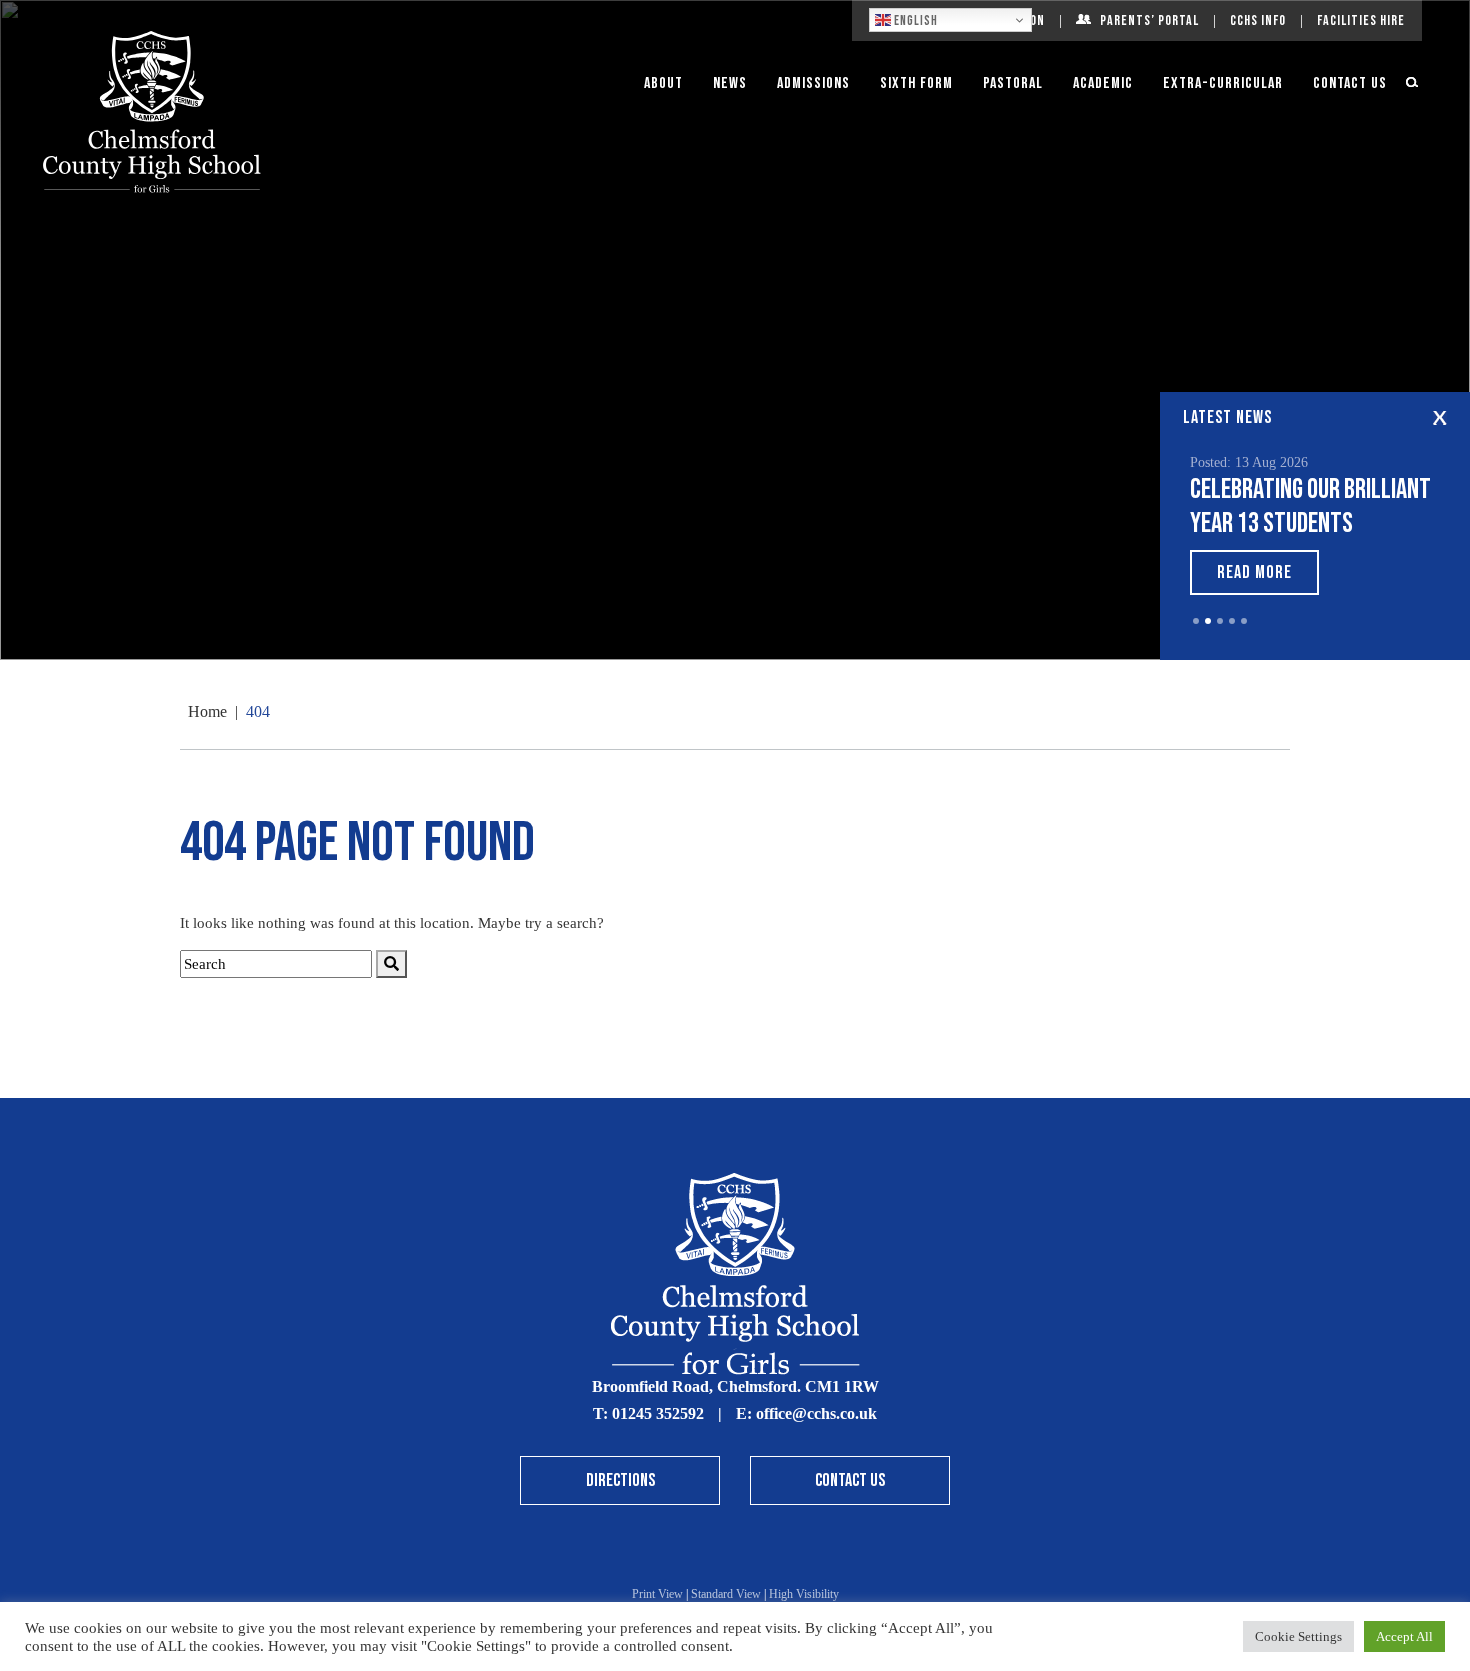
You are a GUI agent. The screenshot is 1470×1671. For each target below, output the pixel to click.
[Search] (391, 964)
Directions (620, 1480)
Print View (657, 1594)
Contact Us (1350, 83)
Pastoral (1013, 83)
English (914, 21)
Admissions (813, 83)
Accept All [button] (1404, 1636)
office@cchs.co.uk (816, 1413)
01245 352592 (658, 1413)
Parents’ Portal (1149, 20)
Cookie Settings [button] (1298, 1636)
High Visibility (804, 1594)
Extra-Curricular (1223, 83)
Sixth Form (916, 83)
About (663, 83)
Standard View (726, 1594)
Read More (1254, 572)
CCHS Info (1258, 20)
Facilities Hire (1361, 20)
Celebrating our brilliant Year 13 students (1310, 506)
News (730, 83)
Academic (1103, 83)
